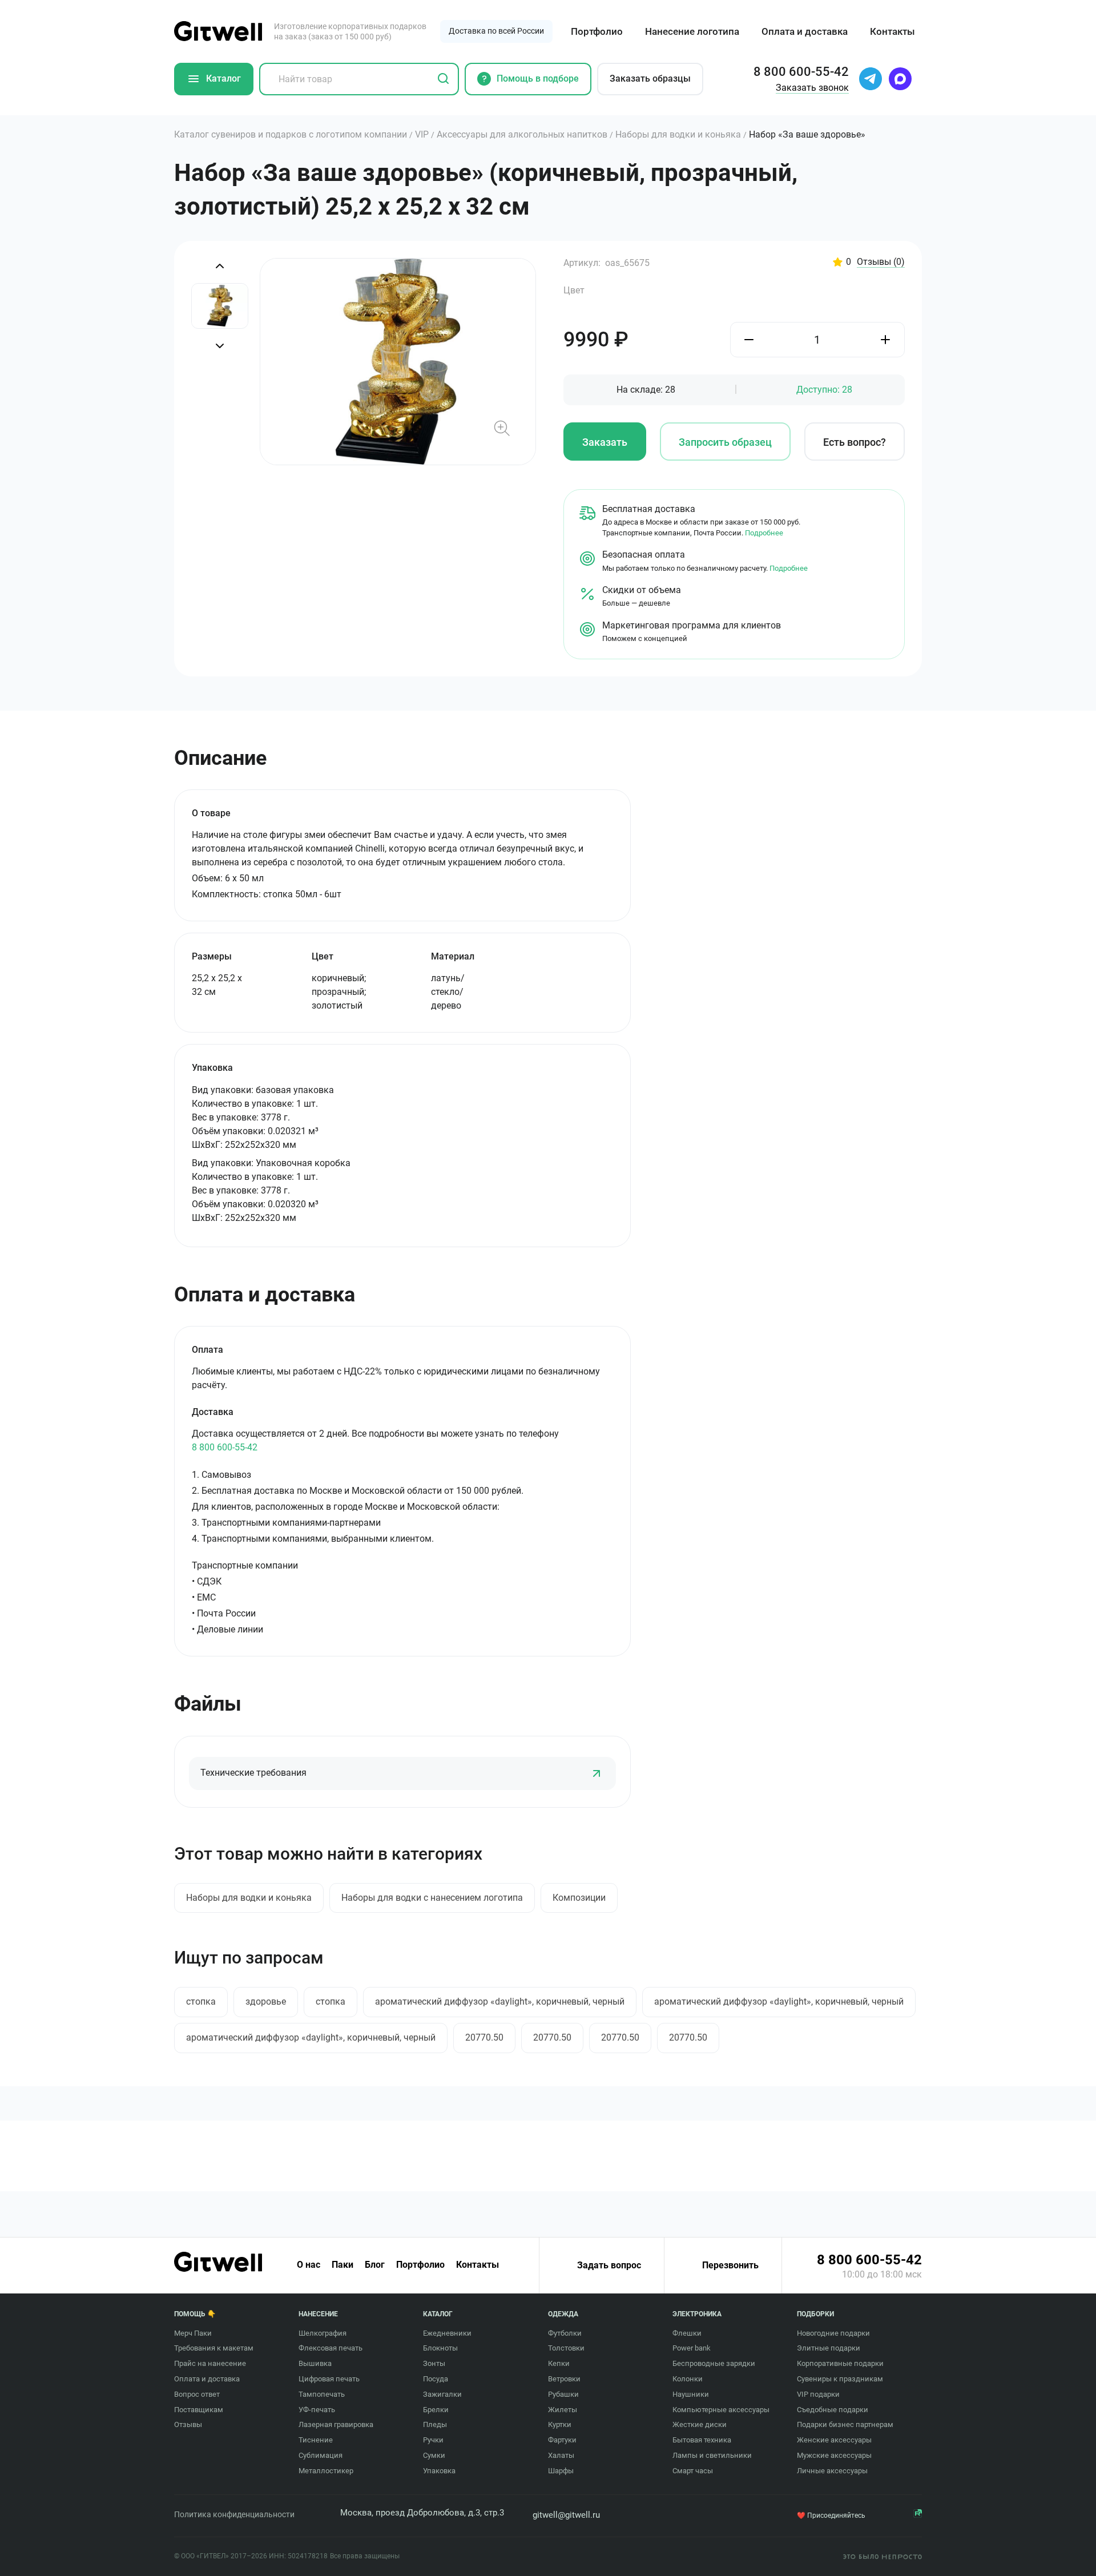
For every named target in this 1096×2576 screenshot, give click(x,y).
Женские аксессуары (834, 2440)
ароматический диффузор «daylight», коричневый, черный (500, 2001)
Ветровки (564, 2379)
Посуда (436, 2379)
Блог (375, 2265)
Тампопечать (322, 2394)
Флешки (687, 2333)
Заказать (605, 442)
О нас (309, 2265)
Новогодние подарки (833, 2333)
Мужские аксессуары (834, 2455)
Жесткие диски (700, 2424)
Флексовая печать (331, 2348)
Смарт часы (693, 2471)
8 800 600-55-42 (225, 1447)
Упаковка (439, 2471)
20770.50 (484, 2037)
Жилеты (563, 2410)
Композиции (579, 1898)
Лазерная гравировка (336, 2424)
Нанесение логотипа (692, 31)
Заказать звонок (812, 88)
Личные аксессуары (832, 2471)
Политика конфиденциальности (234, 2514)
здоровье (266, 2001)
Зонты (434, 2363)
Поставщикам (199, 2410)
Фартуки (562, 2440)
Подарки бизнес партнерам (845, 2424)
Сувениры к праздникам (840, 2379)
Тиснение (316, 2440)
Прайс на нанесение (210, 2363)
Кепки (559, 2363)
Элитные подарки (829, 2348)
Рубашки (563, 2394)
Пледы (435, 2424)
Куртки (560, 2424)
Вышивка (315, 2363)
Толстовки (566, 2348)
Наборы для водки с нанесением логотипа (432, 1898)
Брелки (436, 2410)
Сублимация (321, 2455)
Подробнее (764, 533)
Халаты (561, 2455)
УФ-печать (317, 2410)
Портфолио (597, 31)
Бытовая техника (702, 2440)
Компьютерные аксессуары (721, 2410)
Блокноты (440, 2348)
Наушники (691, 2394)
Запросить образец (725, 442)
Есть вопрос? (855, 442)
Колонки (688, 2379)
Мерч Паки (193, 2333)
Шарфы (561, 2471)
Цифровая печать (329, 2379)
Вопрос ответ (197, 2394)
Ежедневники (447, 2333)
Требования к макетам (214, 2348)
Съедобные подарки (833, 2410)
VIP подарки (818, 2394)
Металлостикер (326, 2471)
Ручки (433, 2440)
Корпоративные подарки (840, 2363)
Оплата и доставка (805, 31)
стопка (201, 2001)
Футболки (565, 2333)
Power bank (692, 2348)
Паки (342, 2265)
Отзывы (881, 262)
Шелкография (323, 2333)
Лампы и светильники (712, 2455)
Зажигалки (442, 2394)
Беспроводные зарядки (714, 2363)
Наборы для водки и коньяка (249, 1898)
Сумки (434, 2455)
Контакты (892, 31)
